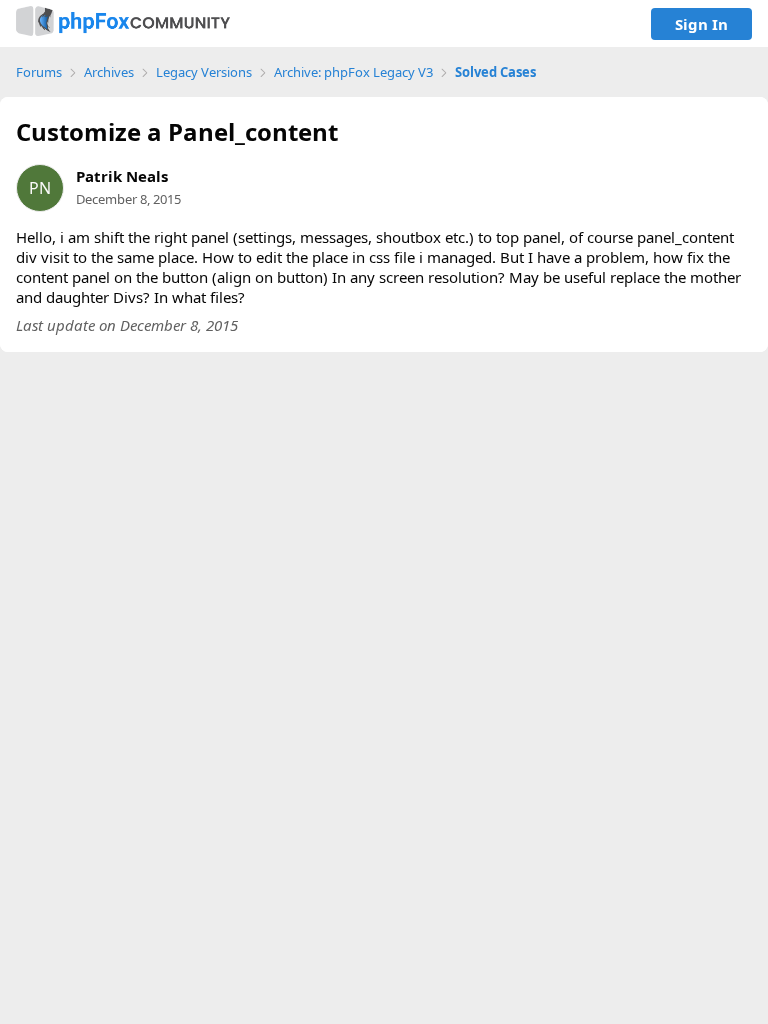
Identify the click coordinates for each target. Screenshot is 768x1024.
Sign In (701, 24)
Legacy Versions (204, 72)
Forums (39, 72)
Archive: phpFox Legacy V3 (353, 72)
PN (40, 188)
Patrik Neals (122, 176)
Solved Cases (495, 72)
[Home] (123, 23)
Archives (109, 72)
